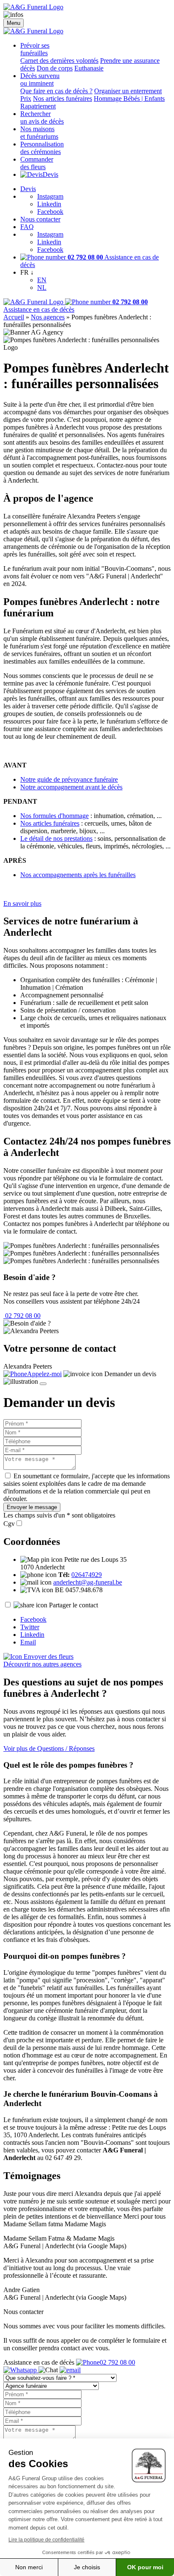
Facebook (50, 212)
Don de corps (55, 68)
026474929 (87, 1575)
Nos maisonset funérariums (39, 133)
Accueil (14, 317)
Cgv (9, 1524)
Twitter (30, 1627)
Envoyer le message (32, 1507)
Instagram (50, 196)
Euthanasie (89, 68)
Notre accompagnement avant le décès (71, 787)
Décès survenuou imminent (40, 80)
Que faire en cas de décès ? (56, 91)
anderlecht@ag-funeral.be (88, 1582)
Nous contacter (40, 219)
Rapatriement (38, 106)
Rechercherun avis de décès (42, 117)
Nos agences (48, 317)
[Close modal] (43, 1384)
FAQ (27, 227)
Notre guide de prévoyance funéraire (69, 779)
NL (42, 288)
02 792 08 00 (22, 1316)
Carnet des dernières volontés (59, 61)
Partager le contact (73, 1605)
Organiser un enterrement (128, 91)
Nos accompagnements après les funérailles (78, 875)
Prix (26, 99)
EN (42, 280)
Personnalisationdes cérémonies (42, 148)
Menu (14, 23)
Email (28, 1642)
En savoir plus (22, 903)
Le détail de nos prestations (56, 838)
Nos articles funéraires (63, 99)
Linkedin (49, 204)
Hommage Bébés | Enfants (129, 99)
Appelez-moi (44, 1374)
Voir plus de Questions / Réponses (49, 1748)
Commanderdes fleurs (37, 163)
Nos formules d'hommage (54, 816)
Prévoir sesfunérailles (35, 49)
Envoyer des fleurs (48, 1657)
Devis (50, 174)
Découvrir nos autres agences (42, 1664)
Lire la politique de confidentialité (46, 2540)
